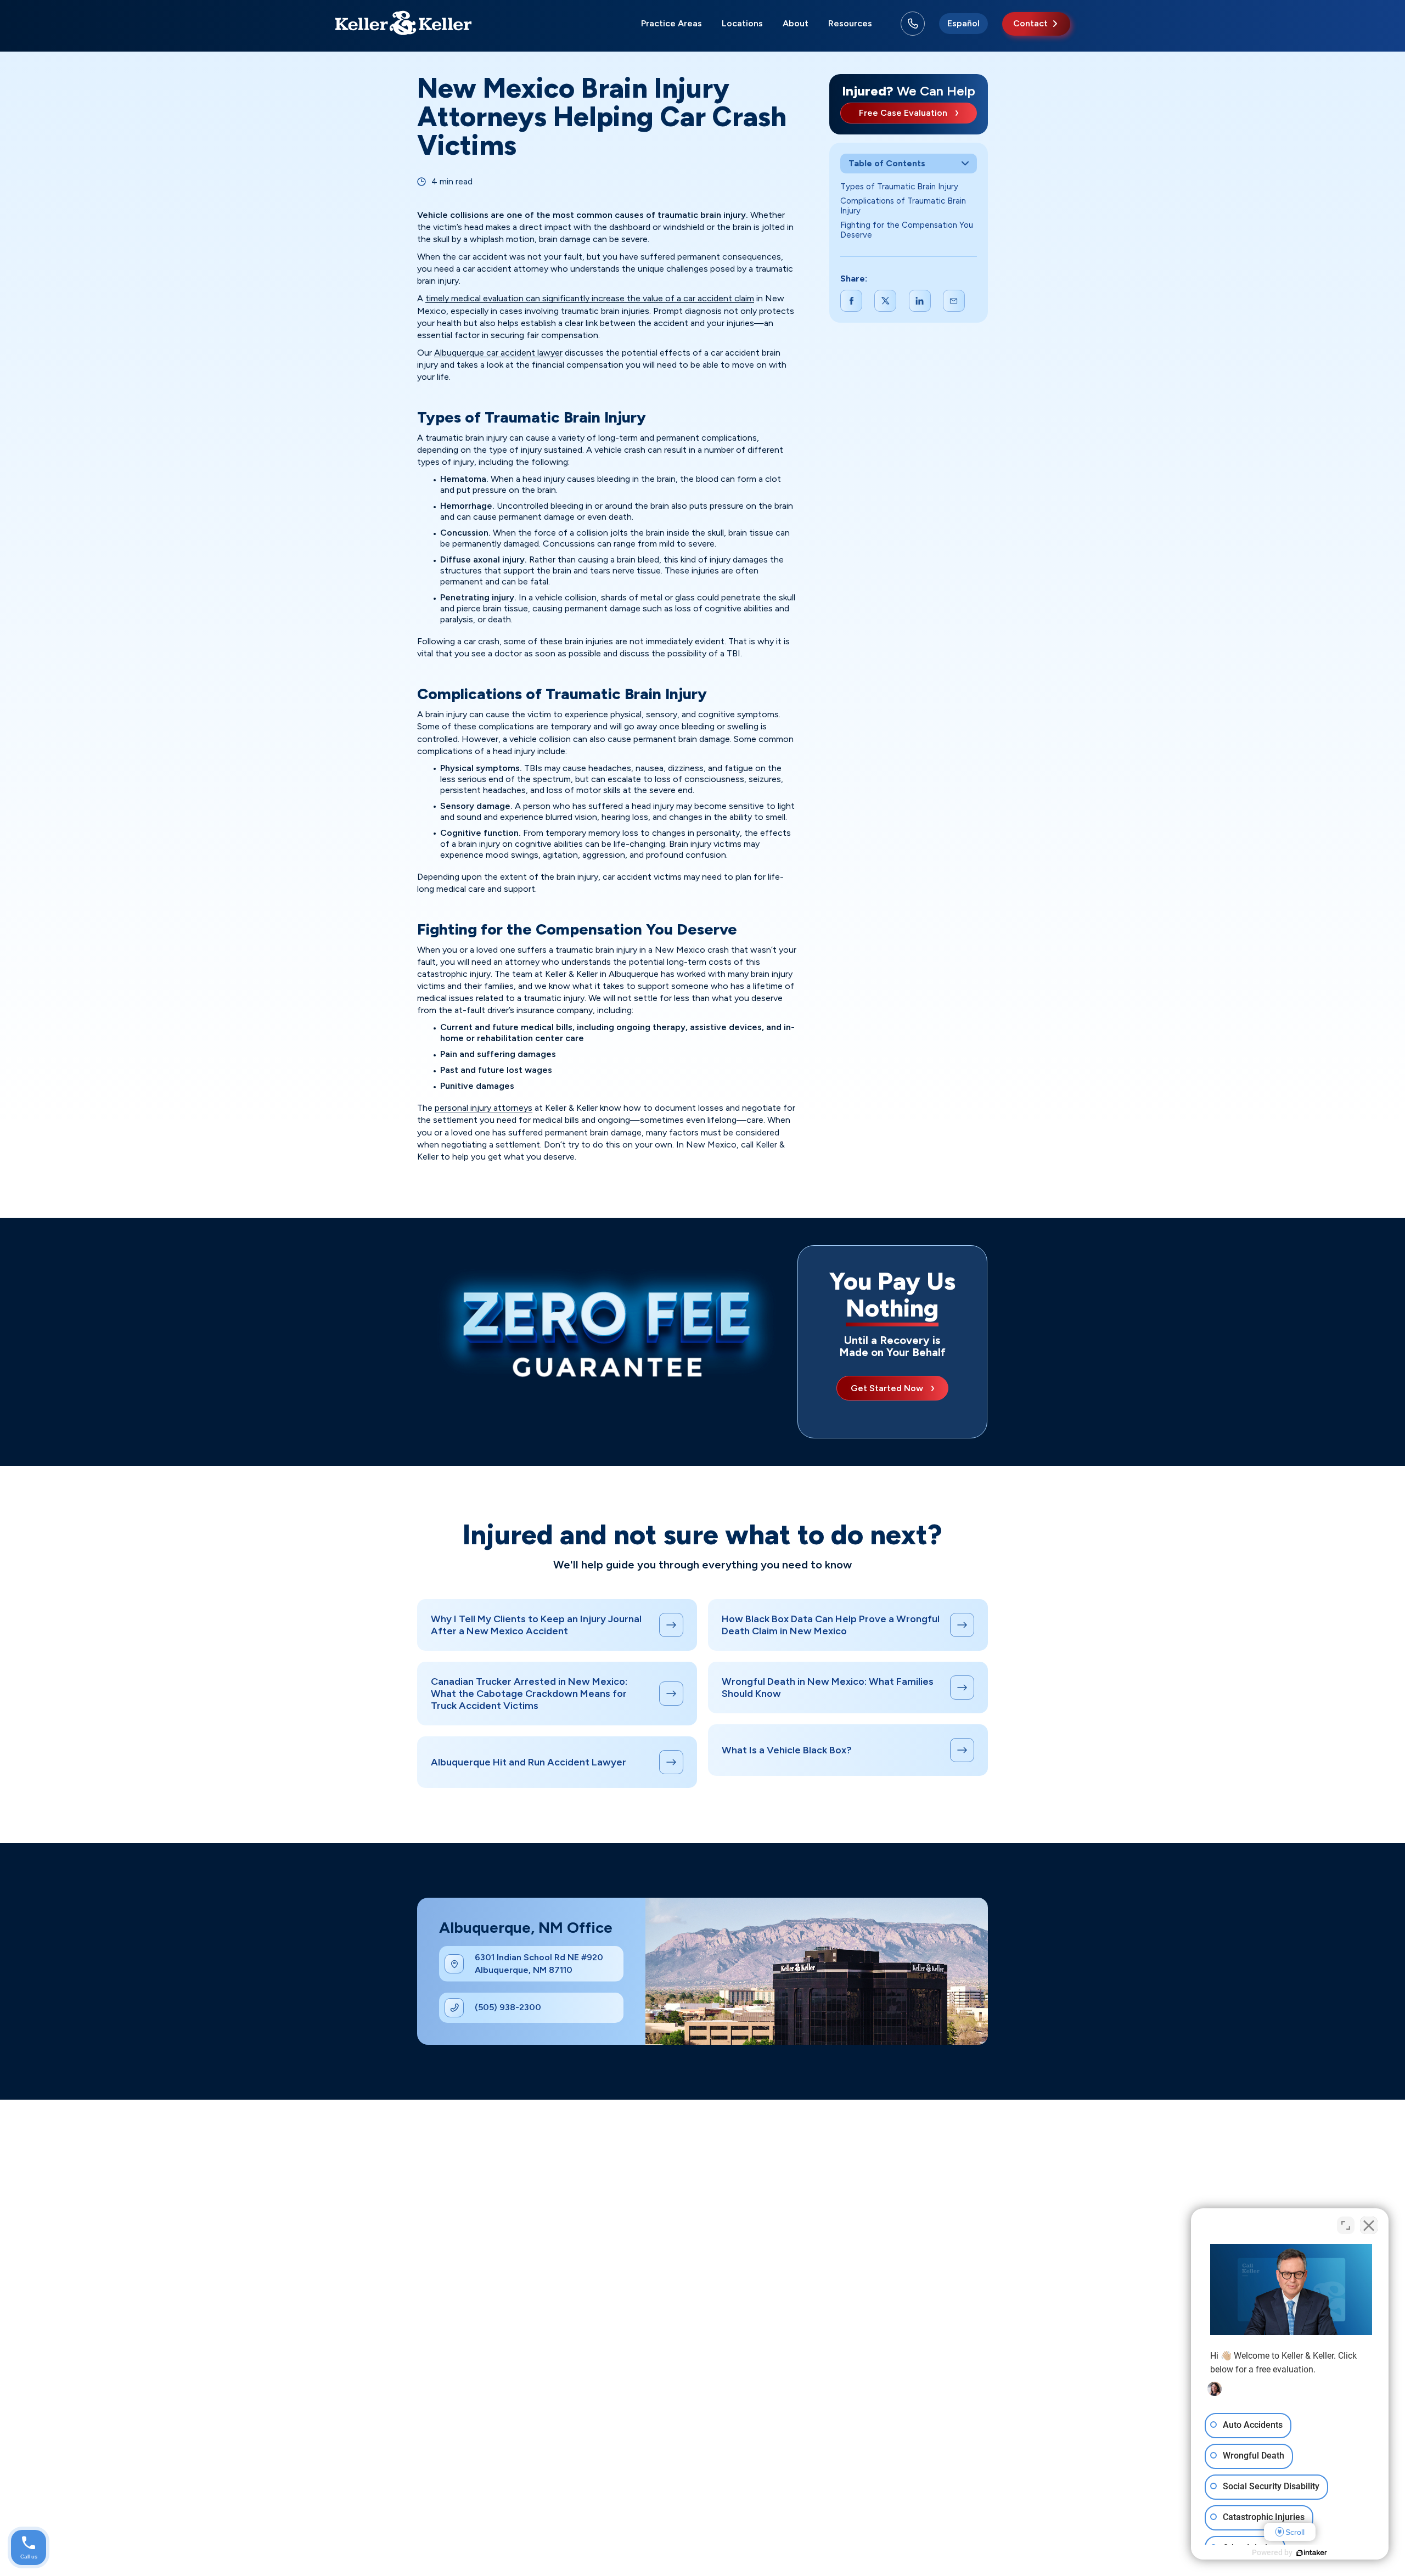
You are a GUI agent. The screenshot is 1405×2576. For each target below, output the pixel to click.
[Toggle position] (1346, 2225)
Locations (742, 23)
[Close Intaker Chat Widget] (1369, 2225)
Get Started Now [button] (887, 1388)
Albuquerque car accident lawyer (498, 353)
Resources (850, 23)
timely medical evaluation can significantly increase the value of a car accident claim (590, 298)
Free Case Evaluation (903, 113)
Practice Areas (671, 23)
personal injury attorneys (484, 1108)
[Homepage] (403, 24)
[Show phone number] (913, 24)
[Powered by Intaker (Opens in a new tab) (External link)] (1312, 2553)
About (796, 23)
